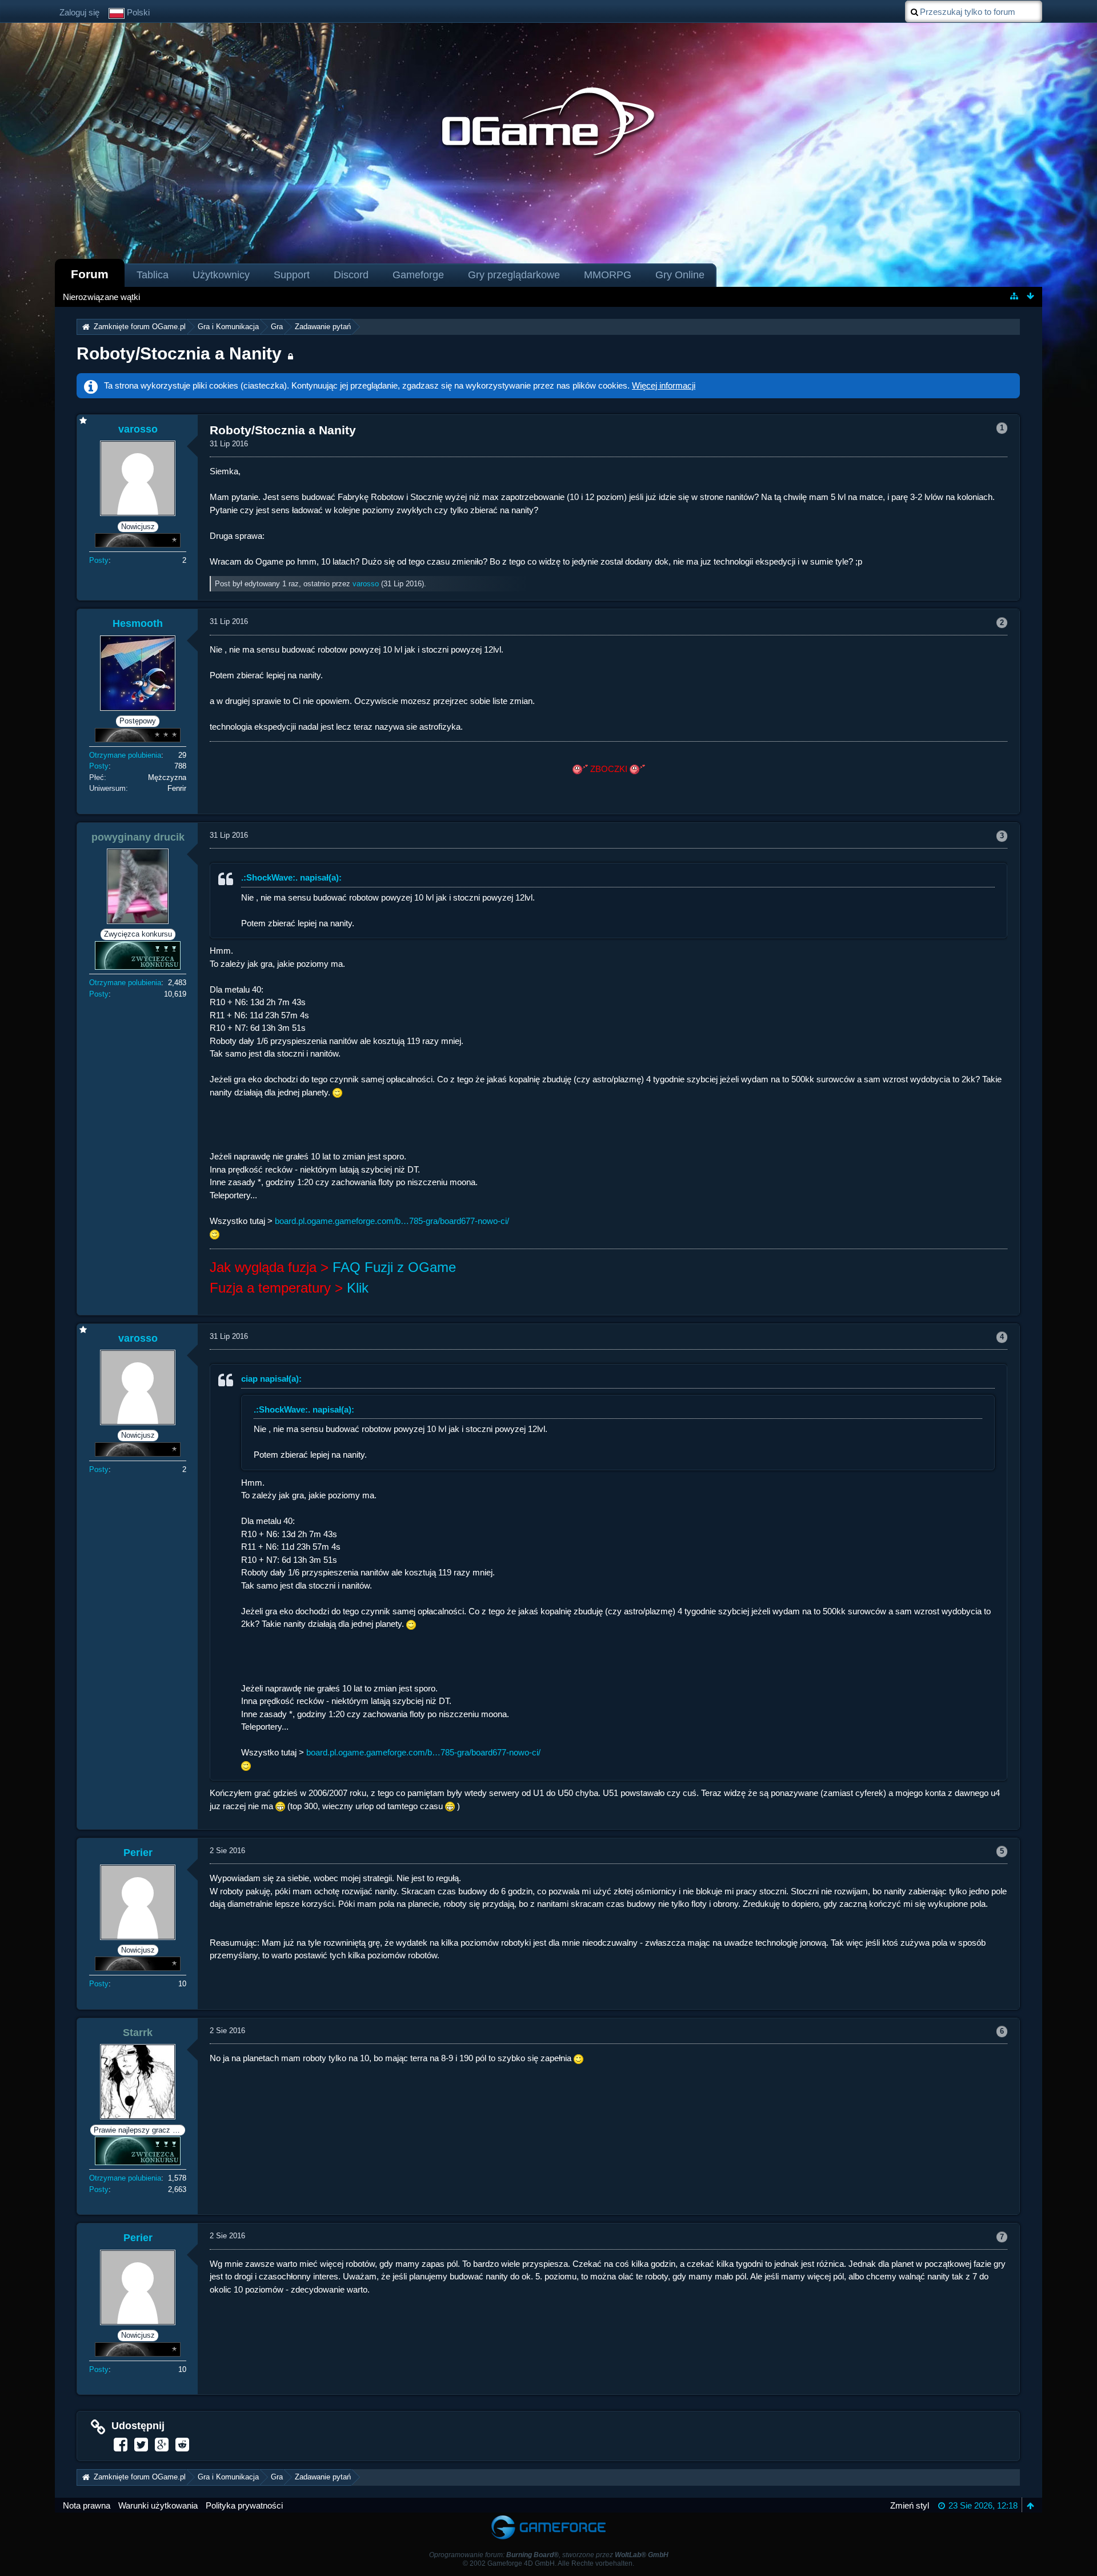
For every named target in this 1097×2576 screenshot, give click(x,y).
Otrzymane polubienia (125, 755)
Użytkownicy (221, 275)
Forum (90, 274)
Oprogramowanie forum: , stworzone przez (549, 2555)
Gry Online (680, 275)
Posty (99, 560)
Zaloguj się (79, 12)
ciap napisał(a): (271, 1379)
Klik (358, 1288)
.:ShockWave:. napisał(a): (291, 877)
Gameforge (418, 275)
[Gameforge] (548, 2518)
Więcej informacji (664, 385)
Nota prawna (87, 2505)
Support (292, 275)
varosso (366, 584)
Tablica (153, 275)
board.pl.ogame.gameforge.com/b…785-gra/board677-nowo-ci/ (392, 1221)
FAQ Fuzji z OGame (394, 1267)
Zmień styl (910, 2505)
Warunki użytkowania (158, 2505)
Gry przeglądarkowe (514, 275)
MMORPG (608, 275)
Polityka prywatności (244, 2505)
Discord (351, 275)
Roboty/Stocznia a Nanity (179, 353)
